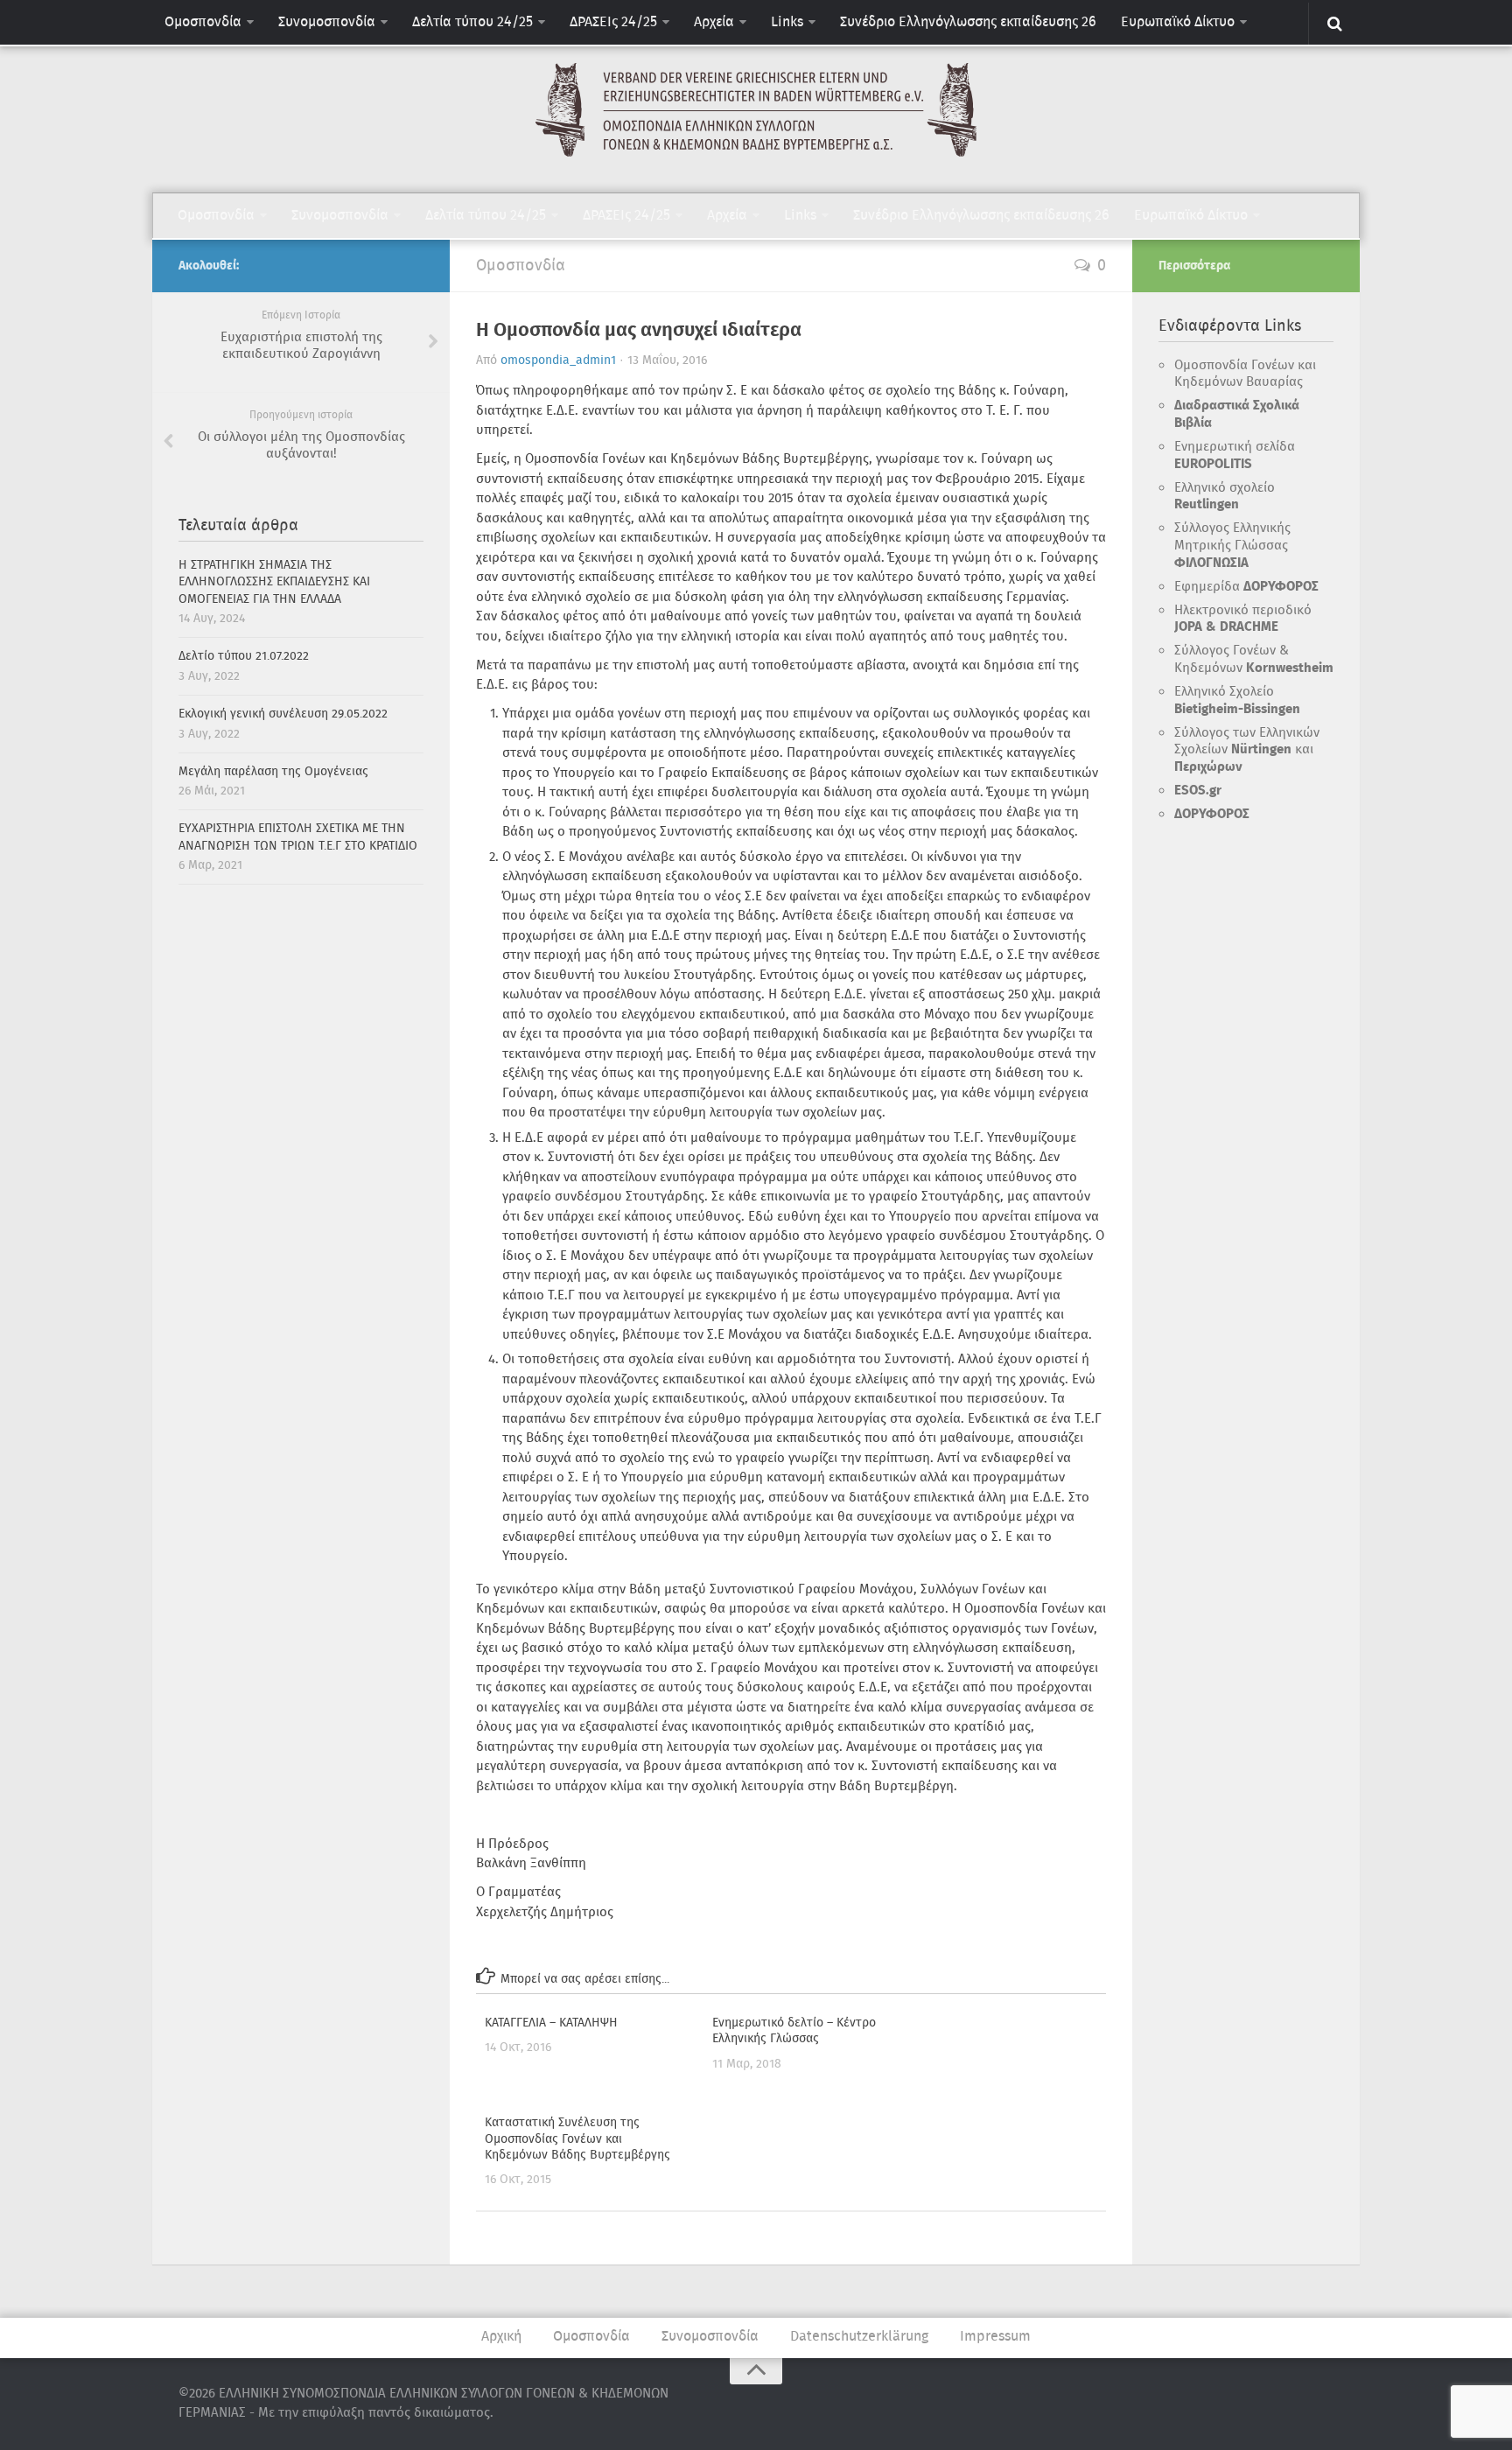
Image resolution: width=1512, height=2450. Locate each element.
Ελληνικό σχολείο (1225, 497)
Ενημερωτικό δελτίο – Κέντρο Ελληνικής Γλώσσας (794, 2031)
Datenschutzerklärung (859, 2337)
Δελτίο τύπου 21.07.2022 (244, 656)
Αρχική (501, 2337)
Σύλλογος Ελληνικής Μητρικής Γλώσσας (1232, 546)
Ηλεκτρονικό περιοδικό (1243, 619)
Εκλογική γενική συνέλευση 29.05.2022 (283, 714)
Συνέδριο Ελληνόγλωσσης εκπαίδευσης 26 (968, 22)
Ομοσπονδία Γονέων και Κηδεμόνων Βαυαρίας (1245, 374)
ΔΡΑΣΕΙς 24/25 (613, 22)
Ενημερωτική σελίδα (1235, 456)
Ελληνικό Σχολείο (1237, 701)
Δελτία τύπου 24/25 (472, 22)
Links (787, 22)
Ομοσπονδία (203, 22)
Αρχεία (714, 22)
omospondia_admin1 (558, 360)
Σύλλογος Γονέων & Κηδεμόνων (1254, 660)
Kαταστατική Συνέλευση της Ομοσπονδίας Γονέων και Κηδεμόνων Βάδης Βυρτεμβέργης (577, 2138)
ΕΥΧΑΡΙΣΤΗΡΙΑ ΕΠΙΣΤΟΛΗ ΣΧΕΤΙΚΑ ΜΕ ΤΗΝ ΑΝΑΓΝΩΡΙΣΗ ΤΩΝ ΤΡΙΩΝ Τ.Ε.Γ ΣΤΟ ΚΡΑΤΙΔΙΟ (298, 837)
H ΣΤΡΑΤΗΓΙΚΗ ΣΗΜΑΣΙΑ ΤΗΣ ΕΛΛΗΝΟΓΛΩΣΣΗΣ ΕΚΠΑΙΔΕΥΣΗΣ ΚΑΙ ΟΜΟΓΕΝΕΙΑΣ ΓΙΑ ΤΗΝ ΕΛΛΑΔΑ (274, 582)
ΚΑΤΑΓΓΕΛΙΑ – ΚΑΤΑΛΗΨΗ (551, 2023)
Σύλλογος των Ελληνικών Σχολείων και (1247, 750)
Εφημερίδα (1246, 587)
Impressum (995, 2337)
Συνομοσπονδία (327, 22)
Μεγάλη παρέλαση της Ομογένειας (273, 772)
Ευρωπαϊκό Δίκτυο (1178, 22)
